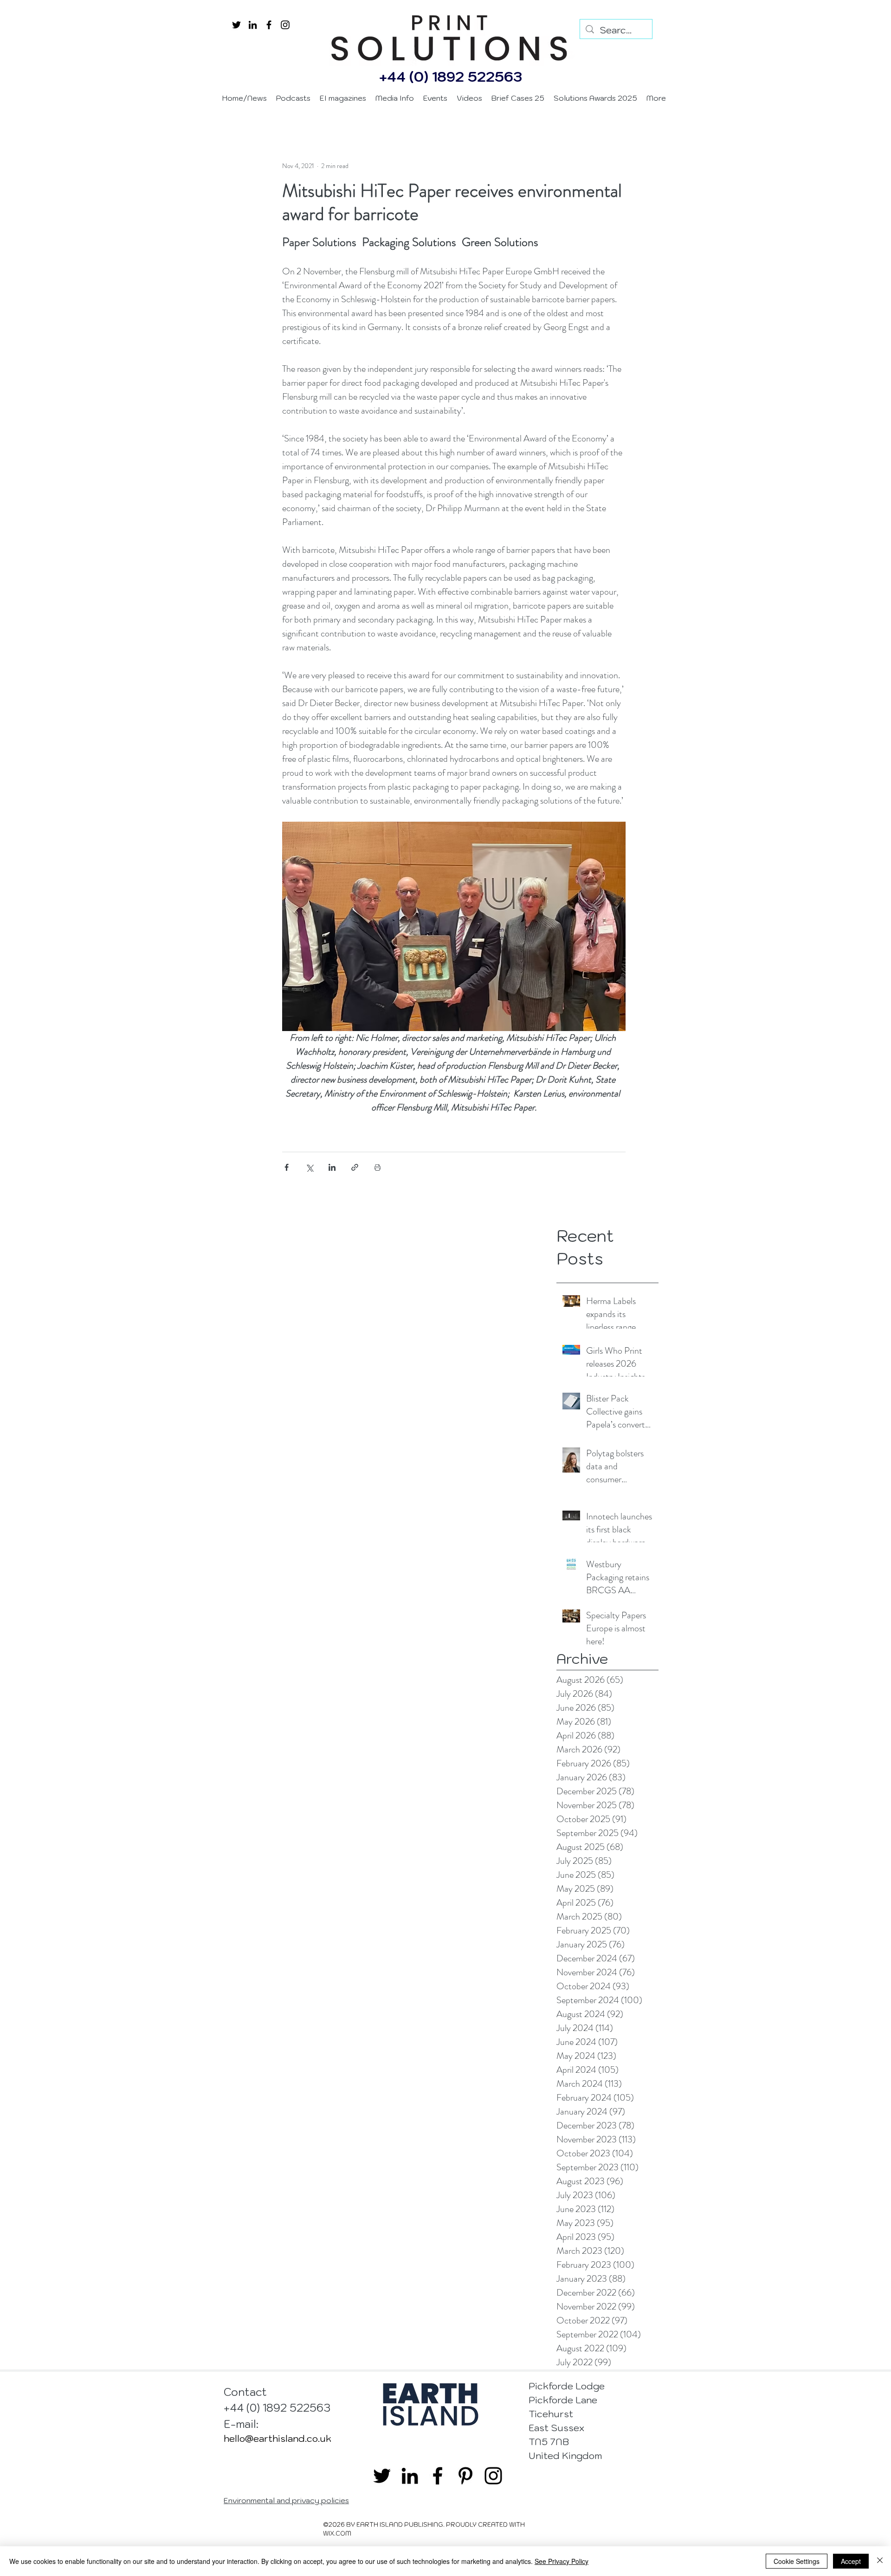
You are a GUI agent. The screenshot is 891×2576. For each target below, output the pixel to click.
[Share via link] (355, 1167)
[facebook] (269, 25)
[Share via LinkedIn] (332, 1167)
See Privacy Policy (562, 2561)
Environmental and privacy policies (286, 2500)
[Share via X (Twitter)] (309, 1167)
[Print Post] (378, 1167)
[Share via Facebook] (287, 1167)
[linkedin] (253, 25)
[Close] (880, 2561)
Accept (851, 2561)
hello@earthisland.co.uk (278, 2439)
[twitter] (236, 25)
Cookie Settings (797, 2561)
